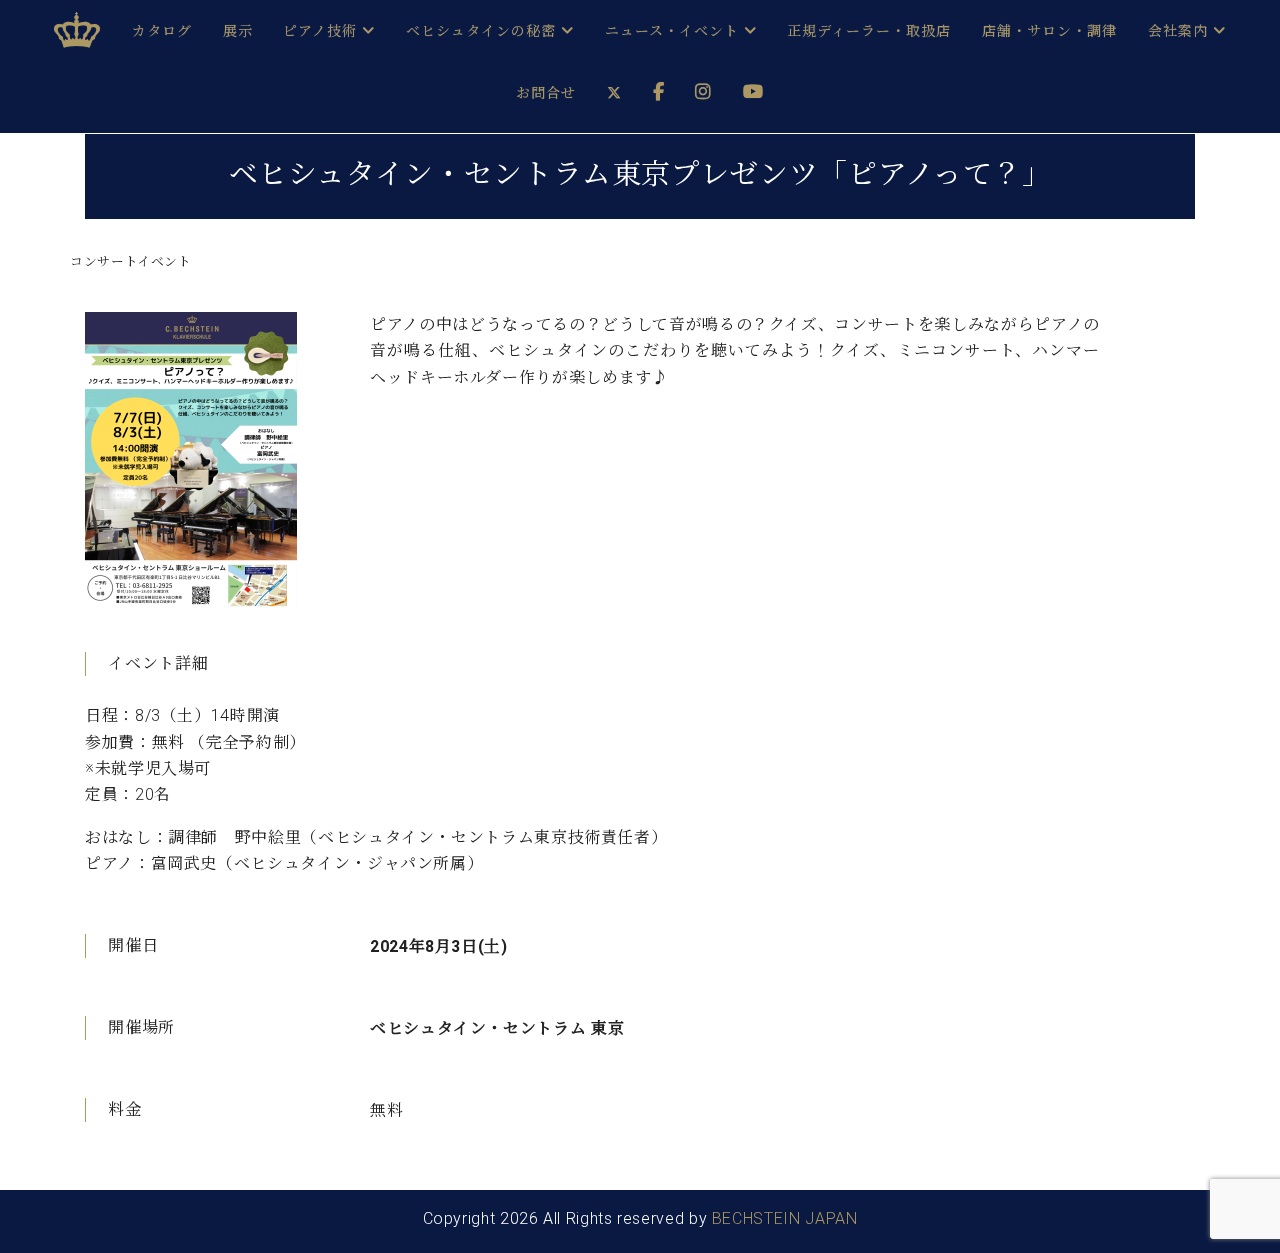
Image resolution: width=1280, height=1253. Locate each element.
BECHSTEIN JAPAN (785, 1218)
